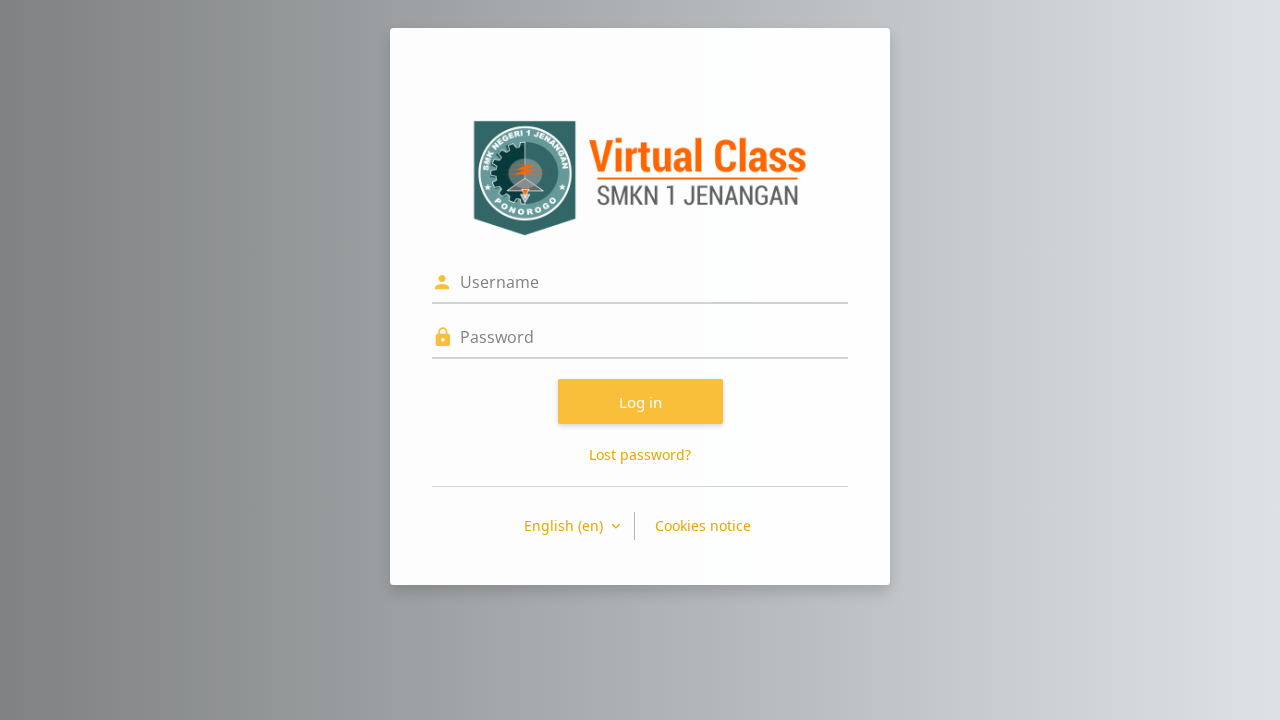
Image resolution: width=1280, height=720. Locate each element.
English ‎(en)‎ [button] (565, 525)
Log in (640, 402)
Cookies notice (703, 525)
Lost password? (640, 454)
